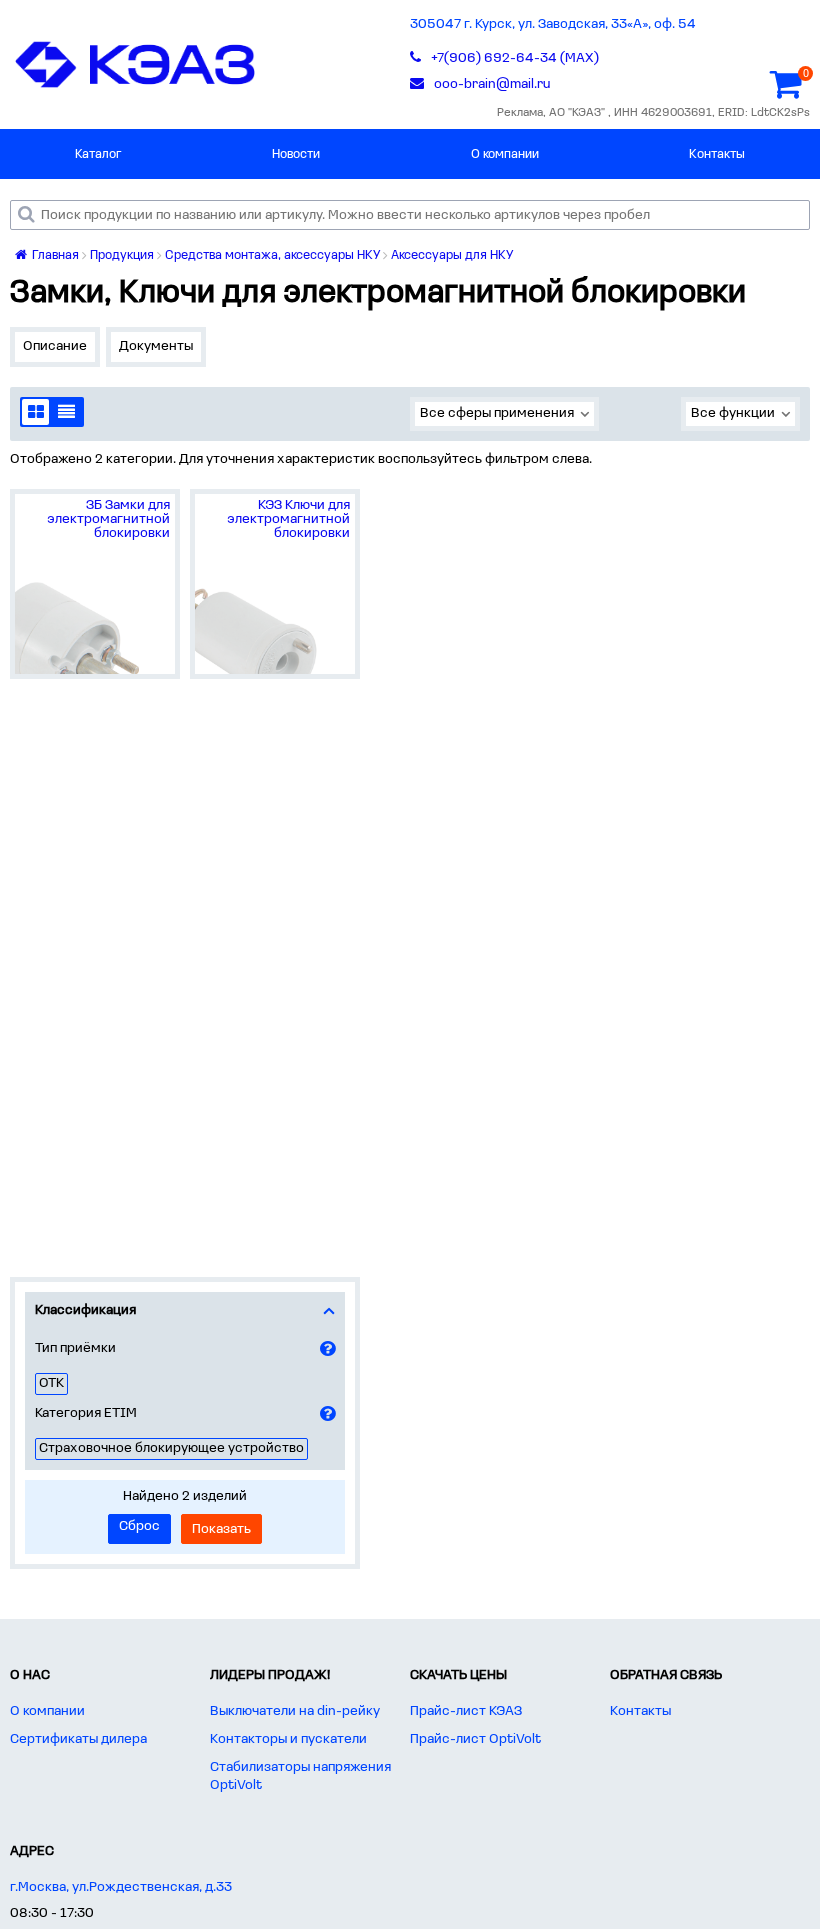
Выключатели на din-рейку (295, 1711)
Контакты (717, 154)
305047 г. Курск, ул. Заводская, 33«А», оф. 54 (553, 24)
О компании (505, 154)
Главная (54, 255)
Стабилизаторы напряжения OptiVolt (300, 1776)
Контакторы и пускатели (288, 1739)
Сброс (139, 1526)
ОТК (51, 1383)
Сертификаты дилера (78, 1739)
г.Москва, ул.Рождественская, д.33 (121, 1887)
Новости (296, 154)
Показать (221, 1529)
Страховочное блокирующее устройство (171, 1448)
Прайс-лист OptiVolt (475, 1739)
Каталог (98, 154)
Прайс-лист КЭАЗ (466, 1711)
